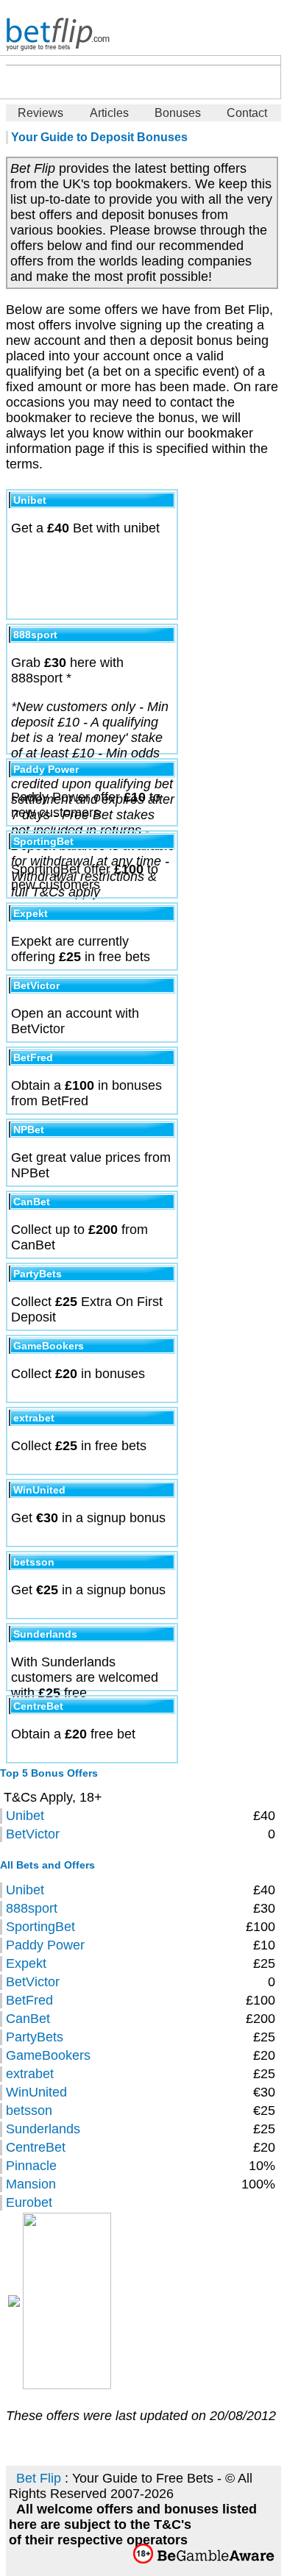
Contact (247, 113)
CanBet (28, 2019)
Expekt (26, 1963)
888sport (32, 1908)
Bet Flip (39, 2478)
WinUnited (36, 2092)
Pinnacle (31, 2166)
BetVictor (33, 1834)
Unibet (25, 1816)
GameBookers (48, 2055)
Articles (109, 113)
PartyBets (35, 2037)
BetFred (29, 2000)
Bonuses (178, 113)
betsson (29, 2111)
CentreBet (36, 2147)
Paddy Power (45, 1945)
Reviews (40, 113)
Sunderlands (43, 2129)
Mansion (31, 2184)
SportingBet (40, 1927)
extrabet (30, 2074)
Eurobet (29, 2202)
